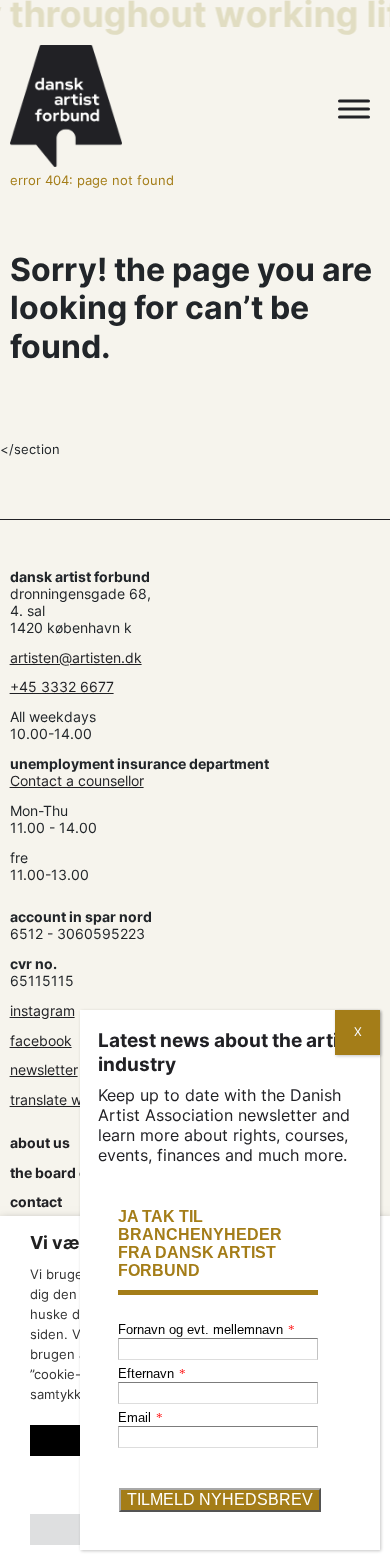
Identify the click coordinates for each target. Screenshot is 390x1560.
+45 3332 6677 (62, 686)
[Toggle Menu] (354, 109)
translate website (66, 1099)
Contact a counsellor (77, 780)
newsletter (44, 1069)
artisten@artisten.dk (76, 657)
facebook (41, 1040)
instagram (42, 1010)
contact (36, 1201)
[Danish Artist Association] (140, 106)
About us (40, 1142)
